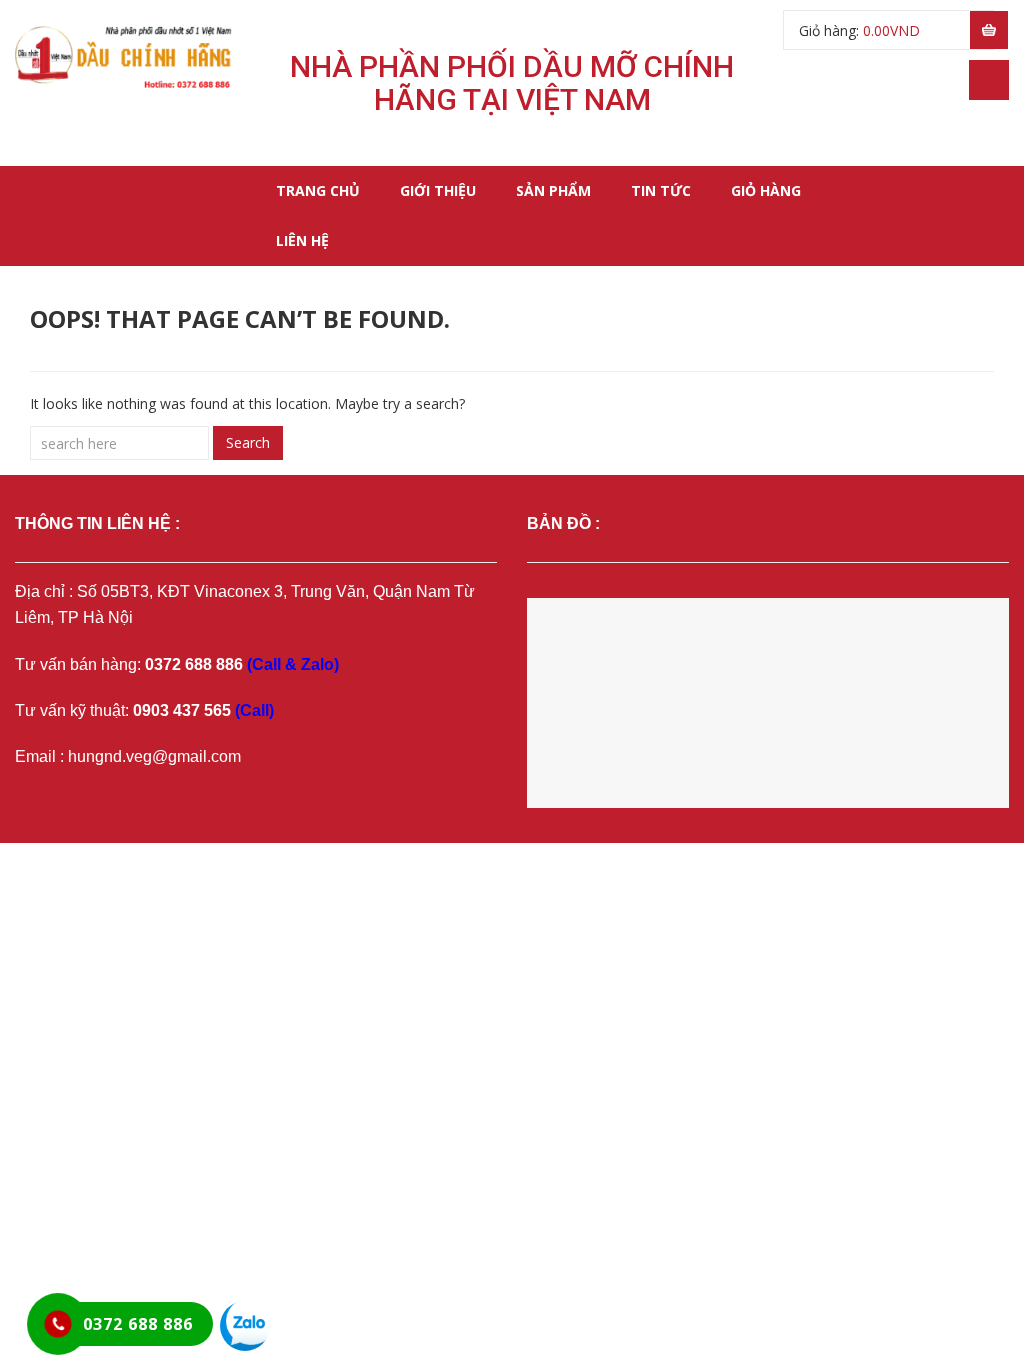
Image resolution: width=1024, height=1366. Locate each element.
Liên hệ (302, 240)
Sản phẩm (553, 190)
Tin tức (661, 190)
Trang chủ (318, 190)
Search (248, 442)
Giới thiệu (438, 190)
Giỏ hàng (766, 190)
